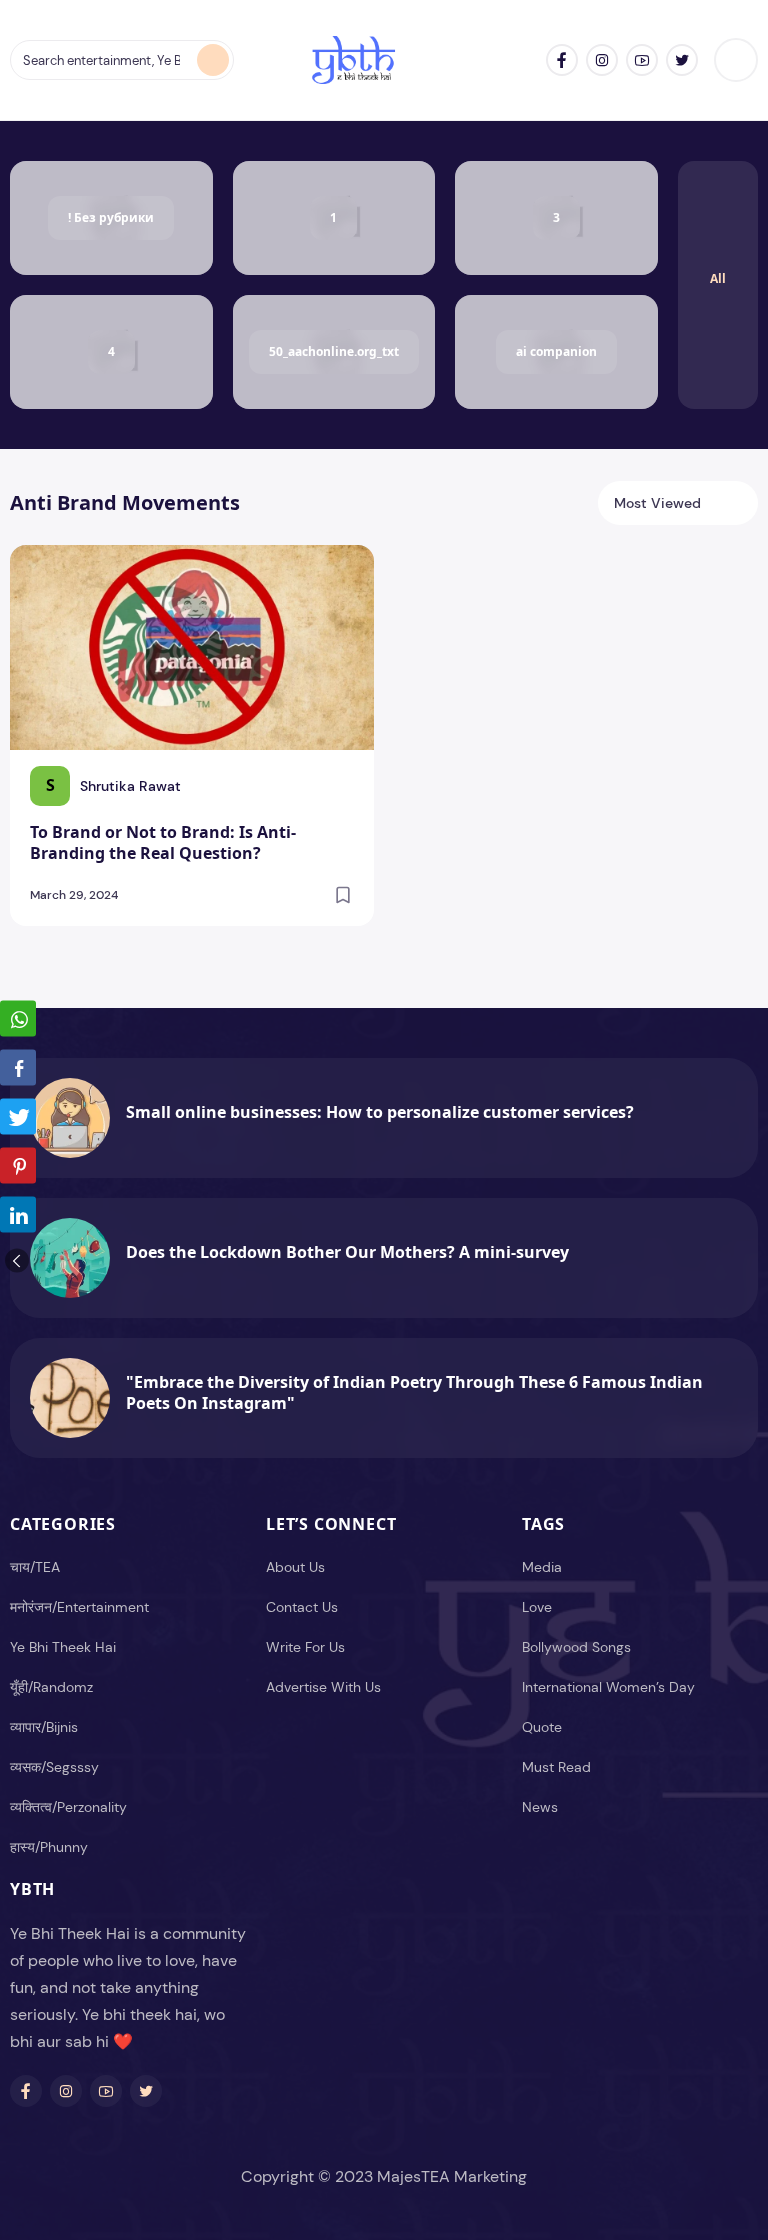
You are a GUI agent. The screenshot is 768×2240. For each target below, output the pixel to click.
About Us (295, 1567)
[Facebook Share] (18, 1068)
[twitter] (682, 60)
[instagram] (602, 60)
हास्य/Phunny (49, 1847)
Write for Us (305, 1647)
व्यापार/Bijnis (44, 1727)
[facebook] (562, 60)
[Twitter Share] (18, 1117)
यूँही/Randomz (51, 1687)
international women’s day (608, 1687)
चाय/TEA (35, 1567)
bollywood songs (576, 1647)
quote (542, 1727)
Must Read (556, 1767)
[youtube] (642, 60)
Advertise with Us (323, 1687)
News (540, 1807)
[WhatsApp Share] (18, 1019)
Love (537, 1607)
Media (542, 1567)
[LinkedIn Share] (18, 1215)
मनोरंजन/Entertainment (79, 1607)
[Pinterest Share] (18, 1166)
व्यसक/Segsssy (54, 1767)
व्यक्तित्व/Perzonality (68, 1807)
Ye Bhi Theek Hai (63, 1647)
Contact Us (302, 1607)
